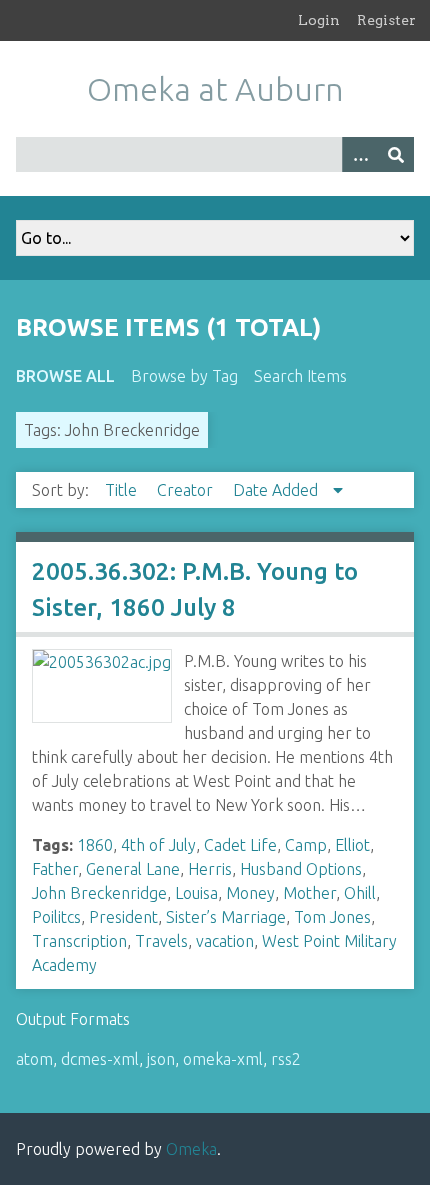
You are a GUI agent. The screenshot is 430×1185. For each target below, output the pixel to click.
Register (386, 20)
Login (319, 20)
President (123, 917)
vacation (225, 941)
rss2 (286, 1059)
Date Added (277, 490)
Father (55, 869)
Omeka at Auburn (215, 89)
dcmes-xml (100, 1059)
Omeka (191, 1149)
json (161, 1059)
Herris (210, 869)
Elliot (352, 845)
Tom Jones (332, 917)
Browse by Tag (184, 376)
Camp (306, 845)
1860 (95, 845)
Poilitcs (56, 917)
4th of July (158, 845)
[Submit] (396, 154)
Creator (187, 490)
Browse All (65, 376)
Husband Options (301, 869)
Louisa (196, 893)
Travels (161, 941)
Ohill (360, 893)
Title (123, 490)
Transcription (79, 941)
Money (250, 893)
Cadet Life (240, 845)
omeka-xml (223, 1059)
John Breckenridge (99, 893)
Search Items (300, 376)
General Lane (133, 869)
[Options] (360, 154)
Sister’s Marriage (226, 917)
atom (34, 1059)
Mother (309, 893)
